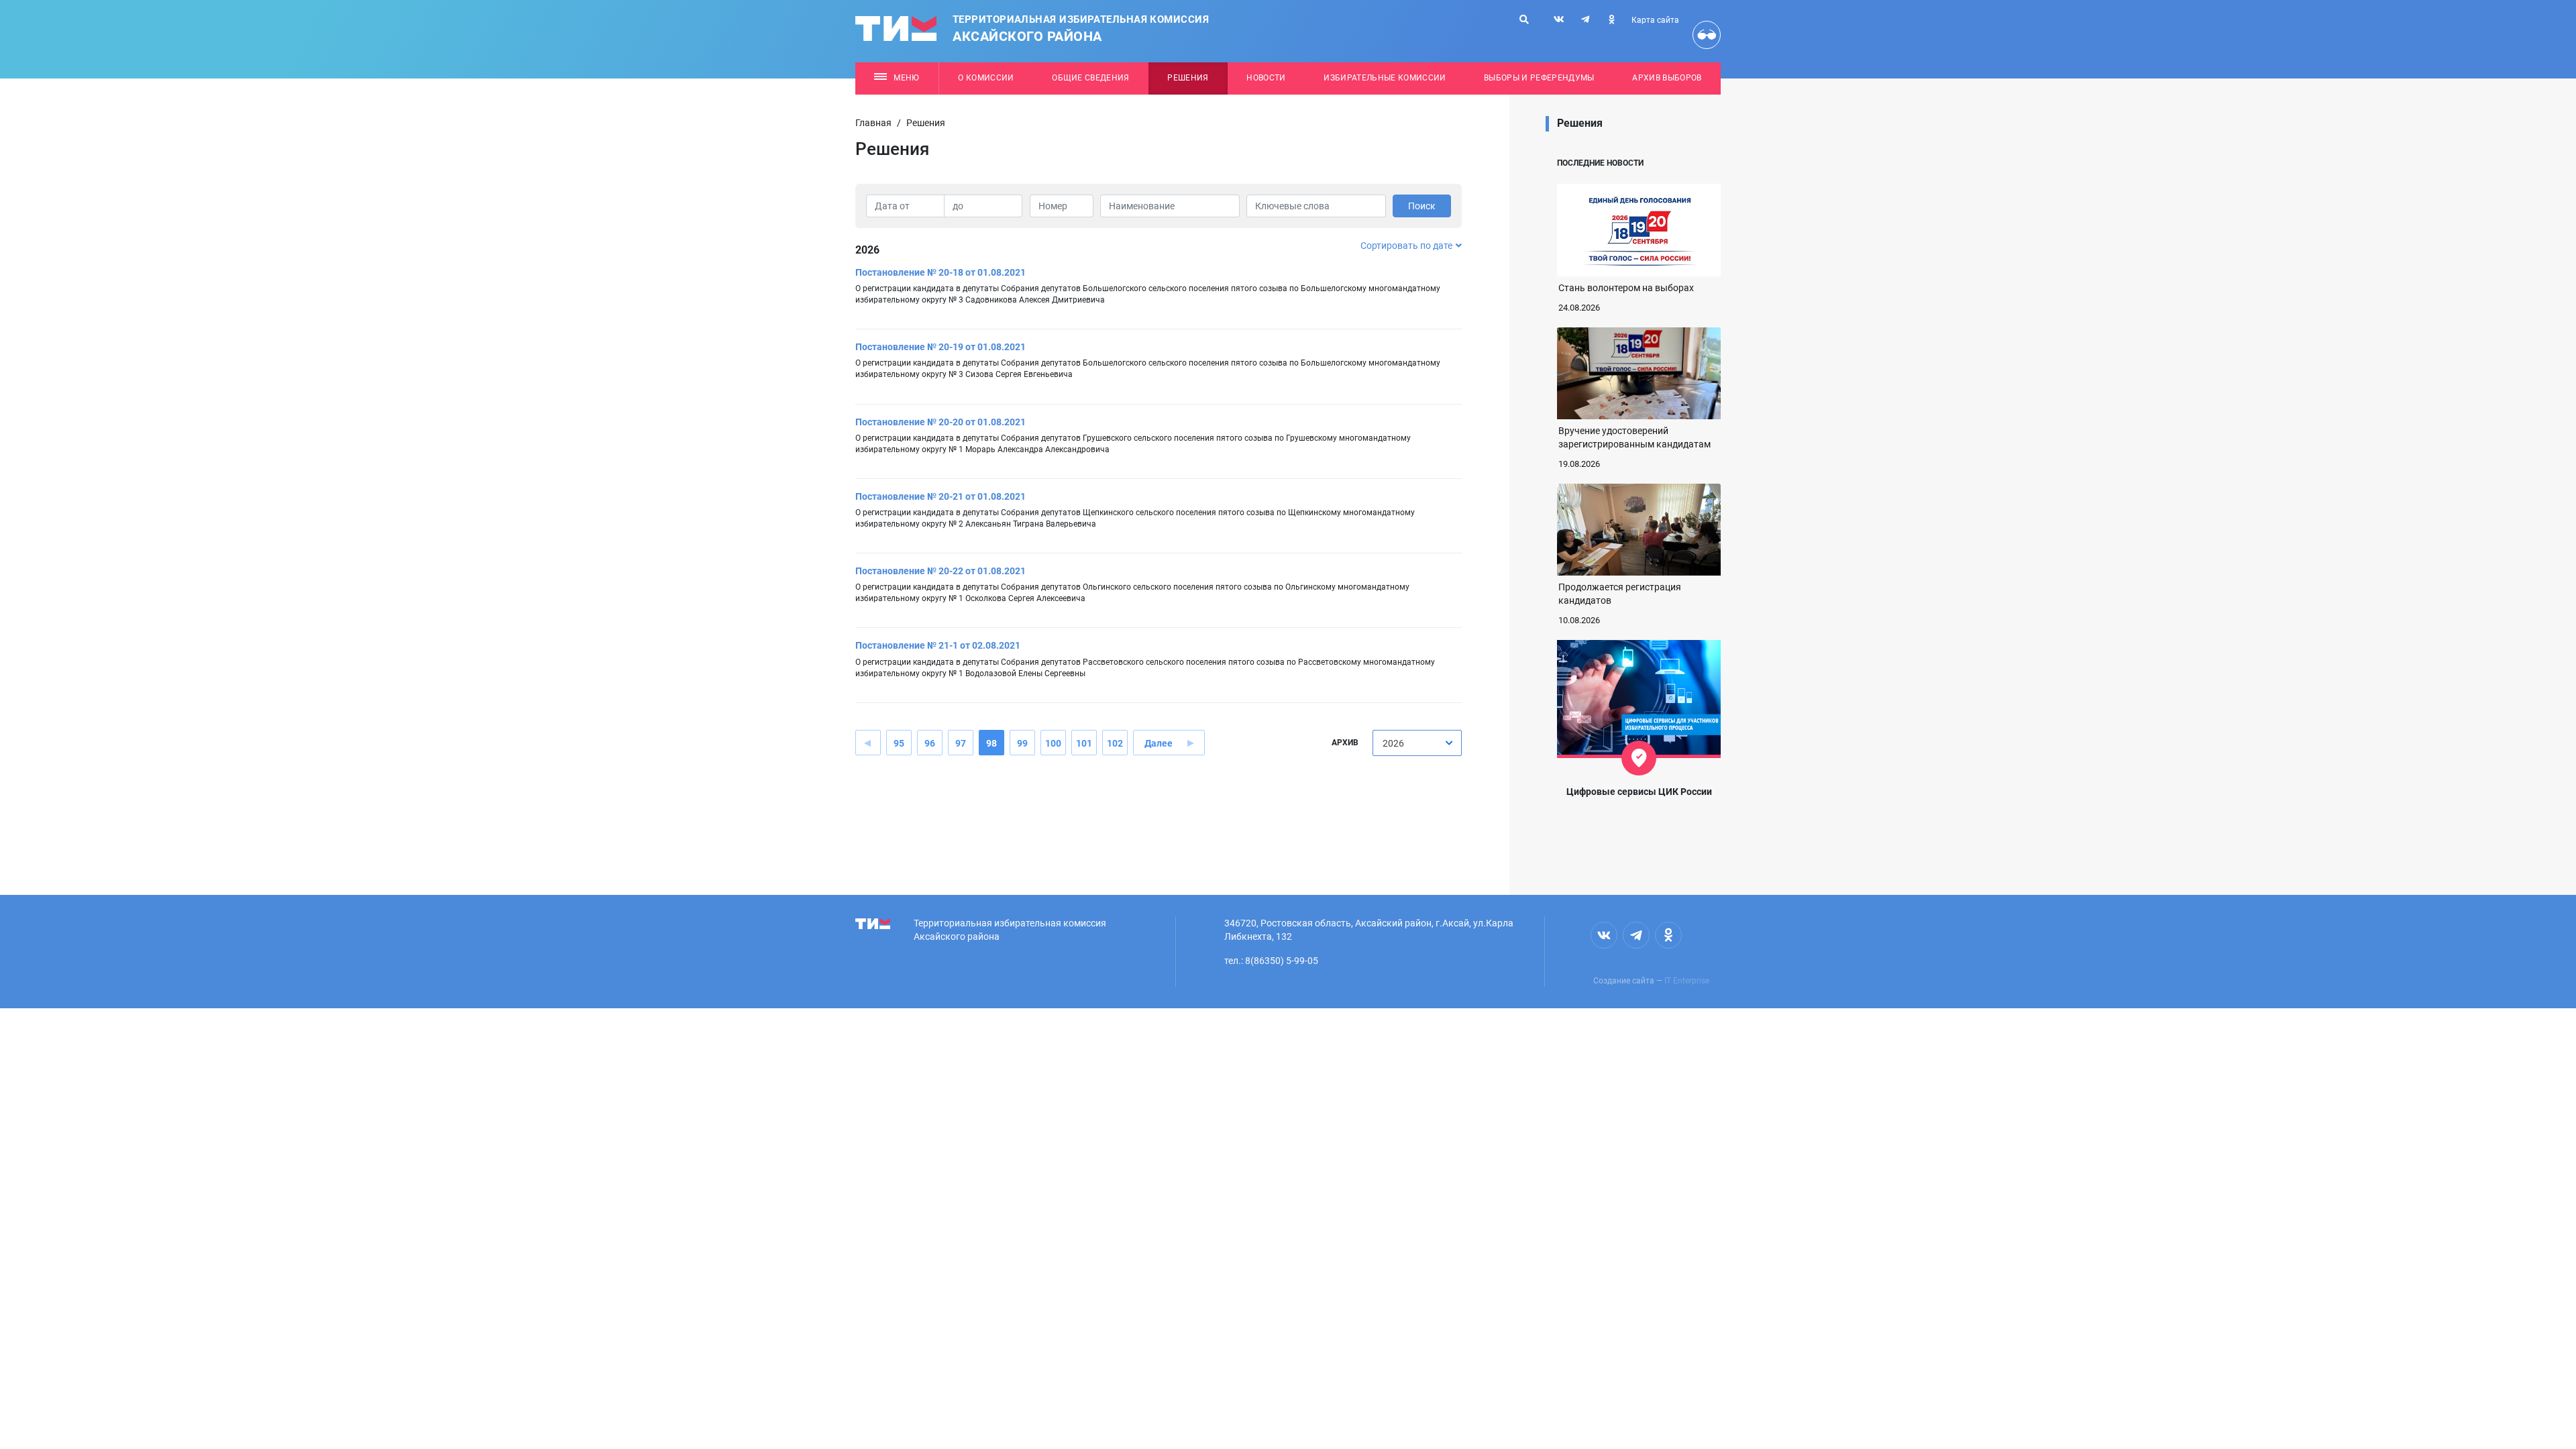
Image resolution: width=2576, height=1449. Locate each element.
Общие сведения (1091, 78)
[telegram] (1585, 19)
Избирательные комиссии (1385, 78)
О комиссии (986, 78)
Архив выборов (1667, 78)
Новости (1266, 78)
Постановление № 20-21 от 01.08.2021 (941, 496)
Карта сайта (1655, 20)
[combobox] (1417, 743)
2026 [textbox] (1393, 743)
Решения (1188, 78)
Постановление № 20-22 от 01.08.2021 (941, 571)
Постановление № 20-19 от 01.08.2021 (941, 347)
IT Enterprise (1687, 981)
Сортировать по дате (1406, 246)
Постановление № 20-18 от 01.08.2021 (941, 272)
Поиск (1422, 206)
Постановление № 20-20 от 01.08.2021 (941, 422)
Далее (1159, 743)
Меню (906, 78)
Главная (873, 123)
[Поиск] (1524, 19)
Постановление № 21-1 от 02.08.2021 (938, 645)
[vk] (1559, 19)
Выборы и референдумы (1539, 78)
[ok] (1611, 19)
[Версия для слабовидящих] (1707, 35)
